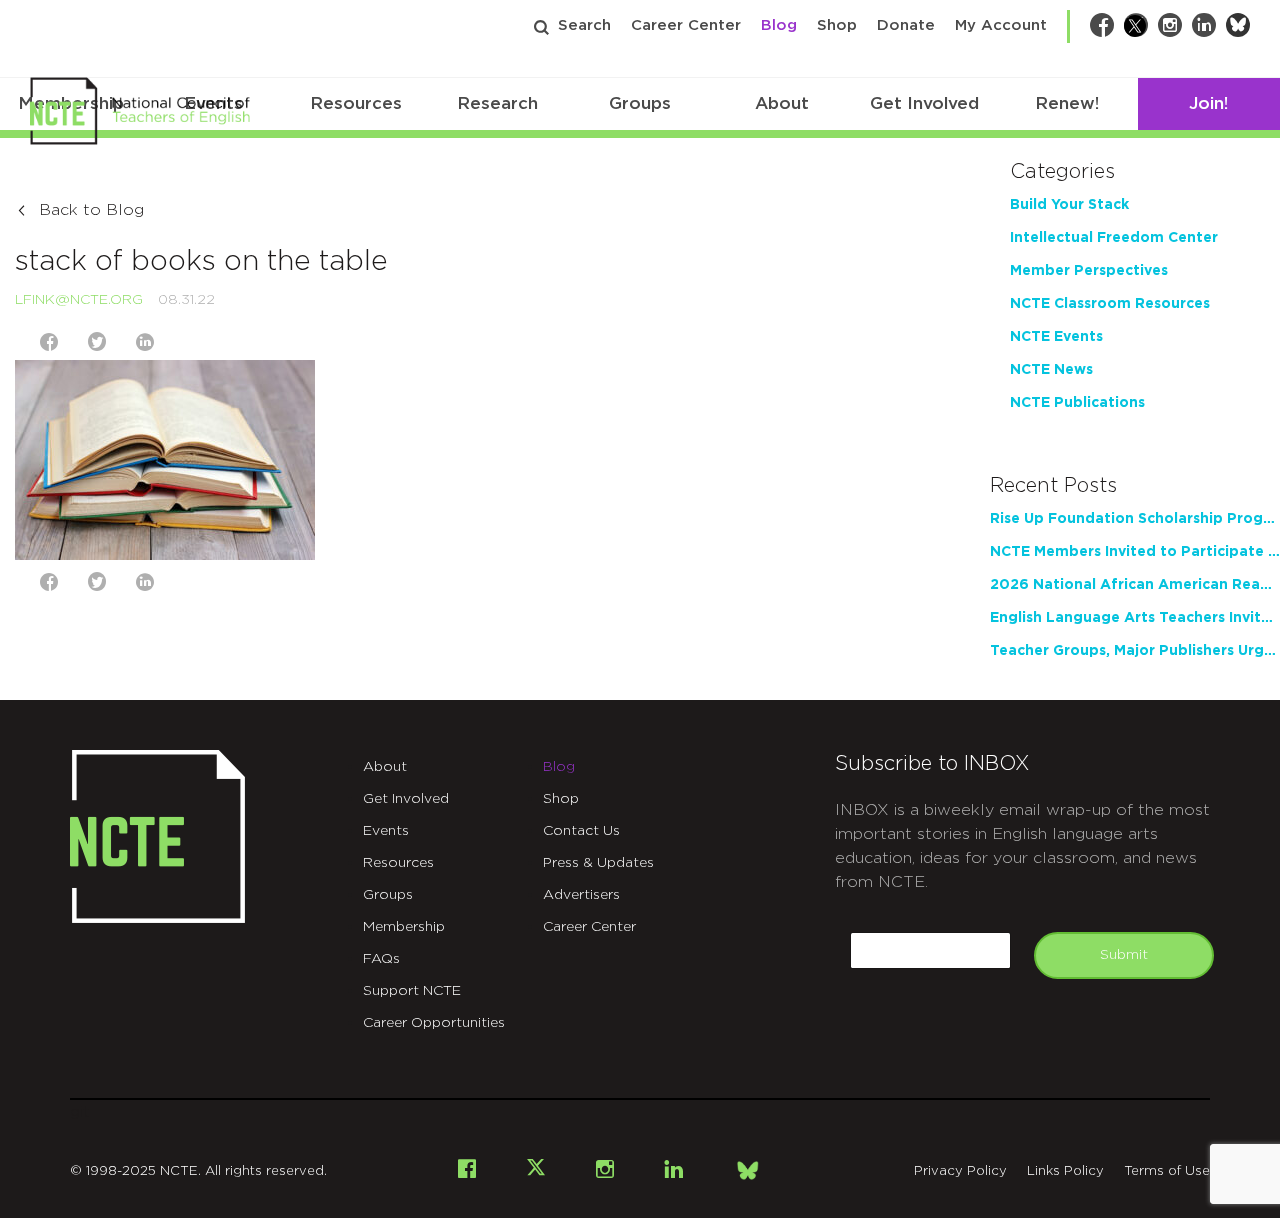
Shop (837, 25)
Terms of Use (1167, 1171)
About (782, 103)
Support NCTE (412, 991)
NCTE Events (1056, 337)
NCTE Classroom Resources (1110, 304)
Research (497, 103)
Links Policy (1065, 1171)
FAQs (381, 959)
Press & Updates (598, 863)
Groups (640, 103)
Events (386, 831)
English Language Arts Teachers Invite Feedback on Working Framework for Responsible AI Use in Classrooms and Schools (1135, 618)
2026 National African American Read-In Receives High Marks (1135, 585)
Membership (404, 927)
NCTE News (1051, 370)
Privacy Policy (960, 1171)
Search (584, 25)
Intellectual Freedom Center (1114, 238)
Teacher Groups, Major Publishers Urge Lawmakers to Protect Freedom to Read (1135, 651)
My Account (1001, 25)
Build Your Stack (1069, 205)
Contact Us (581, 831)
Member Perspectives (1089, 271)
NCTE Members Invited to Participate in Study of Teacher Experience (1135, 552)
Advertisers (581, 895)
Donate (906, 25)
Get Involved (924, 103)
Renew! (1067, 103)
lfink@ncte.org (79, 300)
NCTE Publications (1077, 403)
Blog (779, 25)
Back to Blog (91, 210)
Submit (1124, 955)
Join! (1208, 103)
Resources (356, 103)
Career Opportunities (434, 1023)
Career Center (686, 25)
